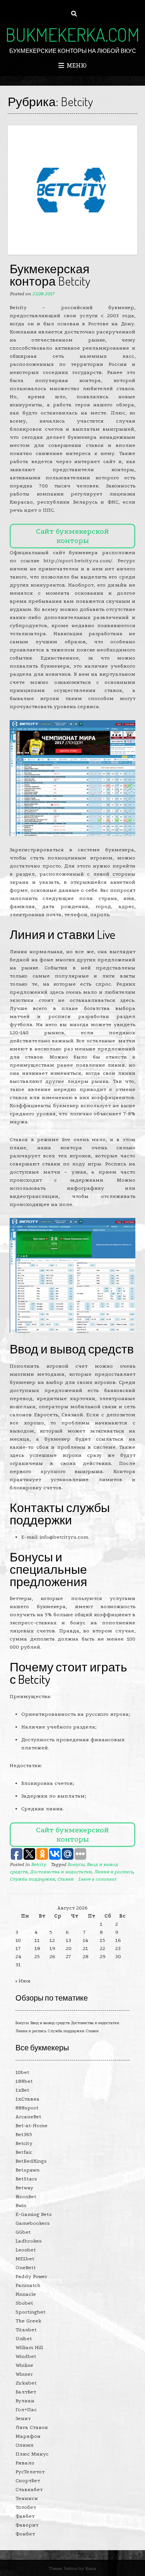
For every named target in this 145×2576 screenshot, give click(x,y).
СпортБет (28, 2480)
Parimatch (28, 2285)
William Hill (29, 2347)
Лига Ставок (32, 2427)
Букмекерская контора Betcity (50, 275)
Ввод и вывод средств (50, 2023)
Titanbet (26, 2330)
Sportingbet (31, 2312)
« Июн (23, 1981)
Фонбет (25, 2534)
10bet (22, 2072)
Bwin (21, 2205)
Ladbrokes (29, 2241)
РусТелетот (30, 2472)
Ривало (25, 2463)
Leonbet (26, 2250)
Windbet (26, 2356)
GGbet (23, 2232)
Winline (24, 2365)
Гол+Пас (26, 2409)
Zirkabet (26, 2383)
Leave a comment (97, 1879)
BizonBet (26, 2196)
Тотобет (26, 2507)
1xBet (22, 2090)
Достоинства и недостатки (61, 1872)
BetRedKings (31, 2161)
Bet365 (24, 2134)
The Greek (28, 2321)
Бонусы (76, 1864)
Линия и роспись (113, 1872)
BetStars (26, 2179)
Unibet (24, 2338)
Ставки (65, 1879)
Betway (24, 2188)
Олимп (25, 2445)
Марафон (28, 2436)
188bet (24, 2081)
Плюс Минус (32, 2454)
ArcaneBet (28, 2117)
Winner (24, 2374)
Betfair (24, 2152)
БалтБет (26, 2392)
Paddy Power (31, 2276)
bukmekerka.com (72, 34)
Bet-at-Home (32, 2125)
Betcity (38, 1864)
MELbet (25, 2259)
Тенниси (27, 2498)
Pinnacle (26, 2294)
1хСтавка (27, 2099)
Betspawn (27, 2170)
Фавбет (25, 2516)
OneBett (26, 2267)
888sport (27, 2108)
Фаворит (27, 2525)
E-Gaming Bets (34, 2214)
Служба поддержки (32, 1879)
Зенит (23, 2418)
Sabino (71, 2568)
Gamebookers (33, 2223)
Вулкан (25, 2401)
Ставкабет (29, 2489)
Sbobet (24, 2303)
